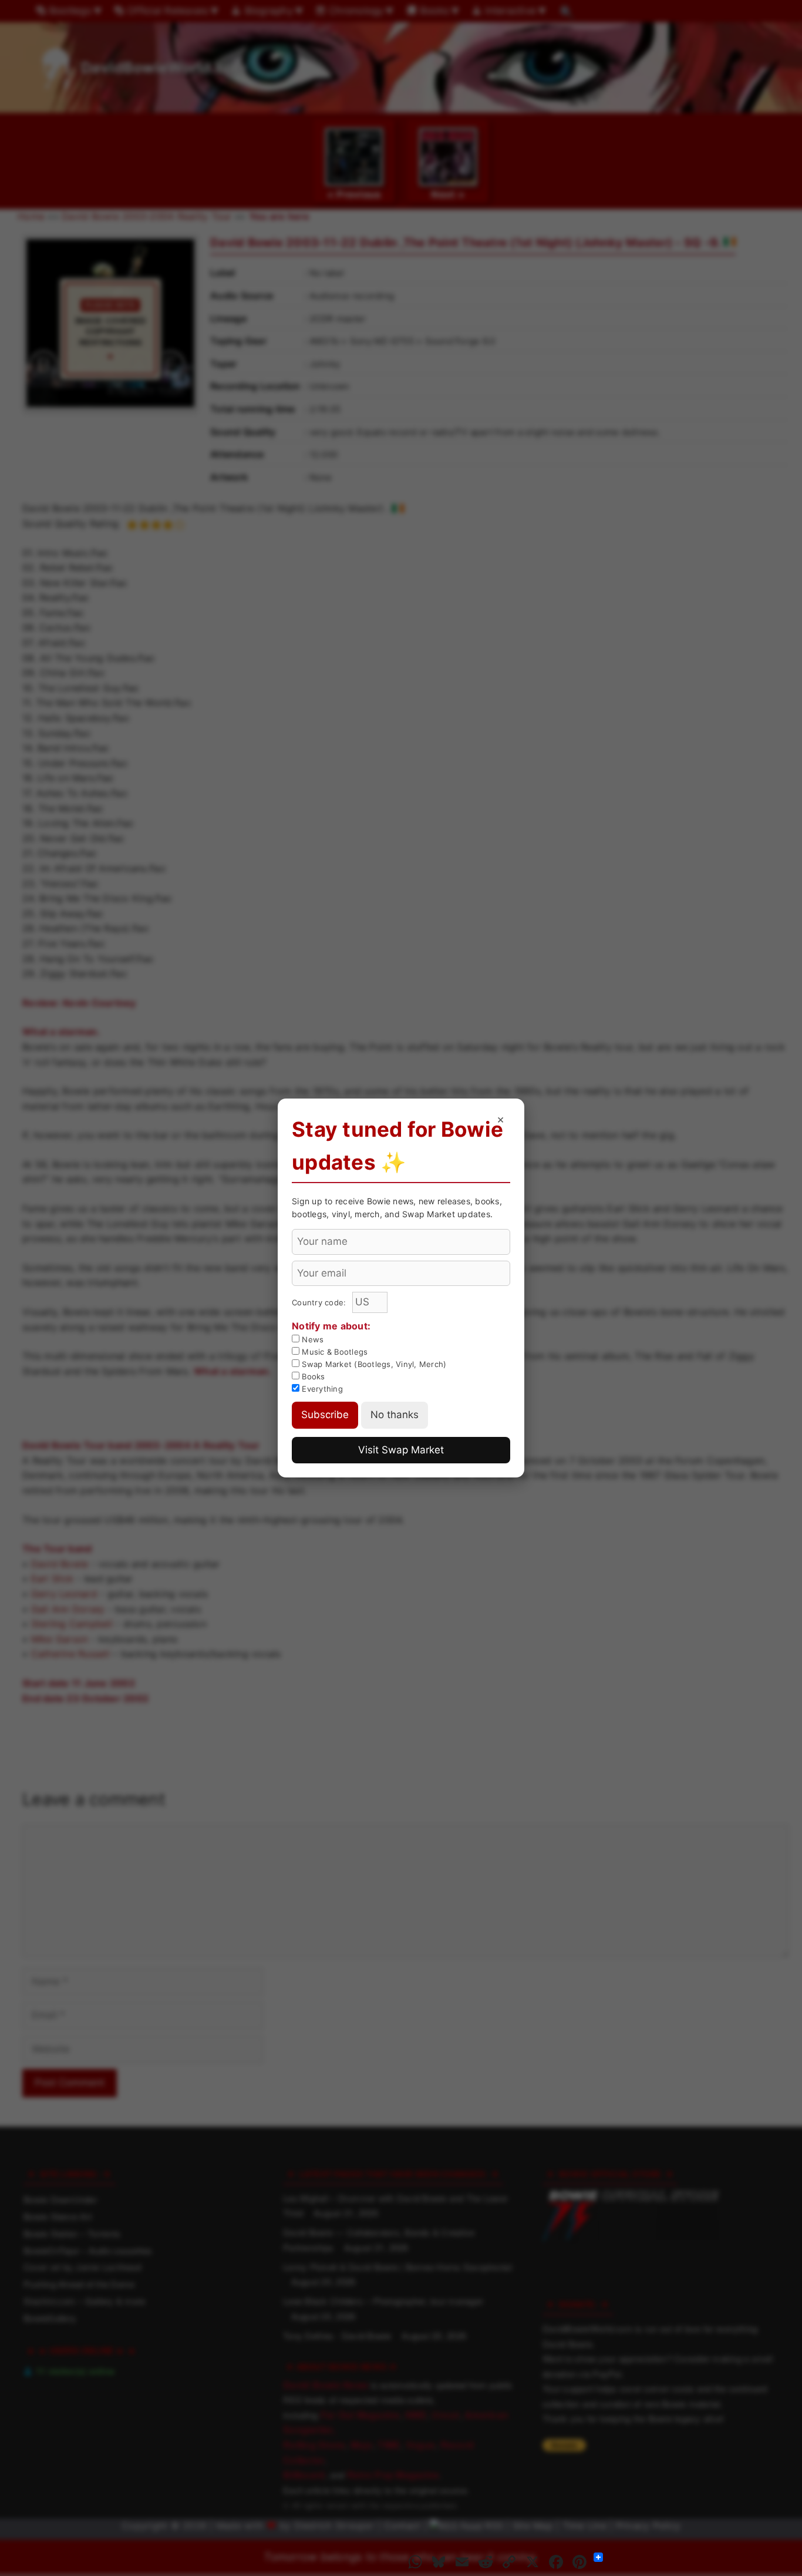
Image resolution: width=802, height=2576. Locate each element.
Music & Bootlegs (333, 1352)
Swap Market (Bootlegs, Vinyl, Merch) (373, 1364)
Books (312, 1376)
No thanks (395, 1415)
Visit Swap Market (401, 1450)
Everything (321, 1389)
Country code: (320, 1302)
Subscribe (325, 1415)
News (311, 1339)
